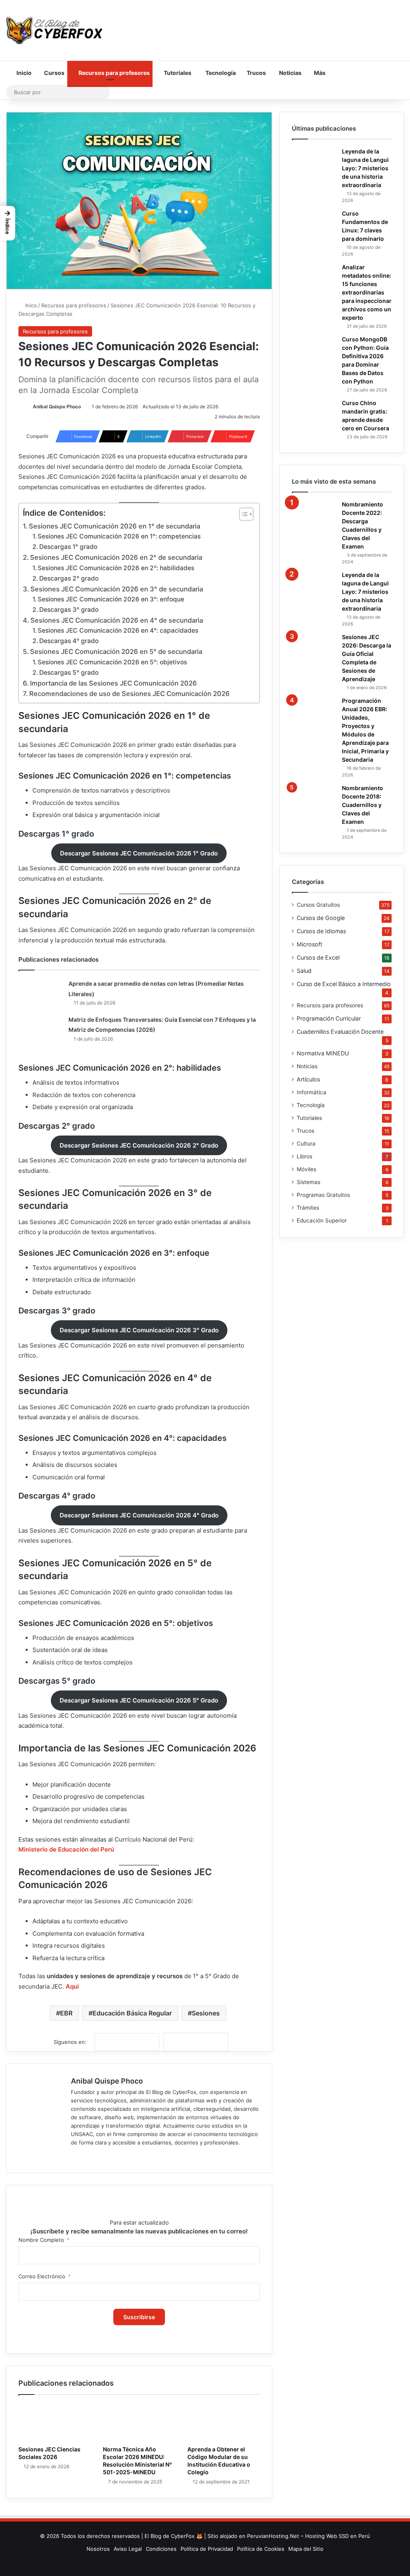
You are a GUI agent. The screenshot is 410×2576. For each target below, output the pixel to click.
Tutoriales (177, 73)
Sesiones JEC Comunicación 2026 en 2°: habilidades (116, 568)
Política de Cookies (261, 2549)
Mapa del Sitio (306, 2549)
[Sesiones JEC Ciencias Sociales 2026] (55, 2422)
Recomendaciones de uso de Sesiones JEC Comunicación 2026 (130, 694)
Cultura (306, 1144)
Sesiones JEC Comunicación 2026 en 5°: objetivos (112, 662)
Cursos (54, 73)
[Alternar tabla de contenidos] (242, 514)
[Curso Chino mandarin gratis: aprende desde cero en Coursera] (314, 413)
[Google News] (127, 2042)
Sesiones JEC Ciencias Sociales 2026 (49, 2453)
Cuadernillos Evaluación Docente (340, 1032)
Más (319, 73)
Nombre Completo (41, 2240)
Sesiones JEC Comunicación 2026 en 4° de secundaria (117, 620)
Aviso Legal (128, 2549)
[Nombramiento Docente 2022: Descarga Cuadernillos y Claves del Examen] (314, 514)
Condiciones (161, 2549)
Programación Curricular (329, 1018)
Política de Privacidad (207, 2549)
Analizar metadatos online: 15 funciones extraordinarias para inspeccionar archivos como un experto (367, 292)
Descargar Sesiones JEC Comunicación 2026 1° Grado (139, 853)
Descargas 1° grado (68, 547)
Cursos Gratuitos (318, 905)
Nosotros (98, 2549)
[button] (8, 223)
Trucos (256, 73)
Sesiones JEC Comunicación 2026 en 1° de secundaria (115, 526)
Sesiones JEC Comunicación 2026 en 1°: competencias (119, 536)
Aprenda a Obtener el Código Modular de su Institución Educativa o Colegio (219, 2461)
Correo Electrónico (42, 2276)
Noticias (290, 73)
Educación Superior (322, 1220)
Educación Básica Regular (132, 2013)
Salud (304, 971)
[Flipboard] (196, 2042)
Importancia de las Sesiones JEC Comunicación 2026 (114, 683)
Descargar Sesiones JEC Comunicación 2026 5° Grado (139, 1700)
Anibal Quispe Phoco (57, 406)
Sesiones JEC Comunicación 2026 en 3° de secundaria (117, 589)
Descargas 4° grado (69, 641)
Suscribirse (139, 2317)
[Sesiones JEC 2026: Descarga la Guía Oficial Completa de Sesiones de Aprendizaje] (314, 647)
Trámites (308, 1208)
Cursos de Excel (318, 957)
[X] (95, 2156)
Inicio (23, 73)
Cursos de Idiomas (321, 931)
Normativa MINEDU (323, 1053)
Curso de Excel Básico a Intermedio (344, 984)
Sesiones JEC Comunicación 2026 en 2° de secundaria (116, 557)
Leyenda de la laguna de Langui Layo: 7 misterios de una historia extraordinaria (365, 168)
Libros (304, 1156)
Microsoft (310, 944)
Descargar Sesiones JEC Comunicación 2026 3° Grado (139, 1330)
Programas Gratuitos (323, 1195)
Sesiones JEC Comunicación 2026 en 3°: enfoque (111, 599)
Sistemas (309, 1182)
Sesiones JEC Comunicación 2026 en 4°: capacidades (118, 630)
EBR (66, 2013)
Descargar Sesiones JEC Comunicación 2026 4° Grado (139, 1515)
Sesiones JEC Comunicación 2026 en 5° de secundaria (116, 652)
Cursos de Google (321, 918)
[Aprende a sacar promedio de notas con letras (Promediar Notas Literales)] (40, 992)
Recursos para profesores (114, 73)
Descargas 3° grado (69, 610)
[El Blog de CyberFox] (54, 30)
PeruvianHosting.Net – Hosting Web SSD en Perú (309, 2536)
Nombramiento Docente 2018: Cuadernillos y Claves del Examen (363, 805)
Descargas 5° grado (69, 673)
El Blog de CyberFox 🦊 (174, 2536)
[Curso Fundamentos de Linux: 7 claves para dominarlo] (314, 223)
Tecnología (220, 73)
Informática (312, 1092)
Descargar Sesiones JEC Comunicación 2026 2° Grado (139, 1145)
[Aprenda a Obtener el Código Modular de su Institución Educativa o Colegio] (224, 2422)
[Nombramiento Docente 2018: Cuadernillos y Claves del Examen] (314, 798)
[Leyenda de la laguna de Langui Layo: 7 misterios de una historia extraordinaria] (314, 161)
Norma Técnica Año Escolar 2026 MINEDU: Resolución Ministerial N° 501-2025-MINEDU (137, 2461)
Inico (30, 305)
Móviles (306, 1169)
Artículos (308, 1079)
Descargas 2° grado (69, 578)
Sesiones (206, 2013)
